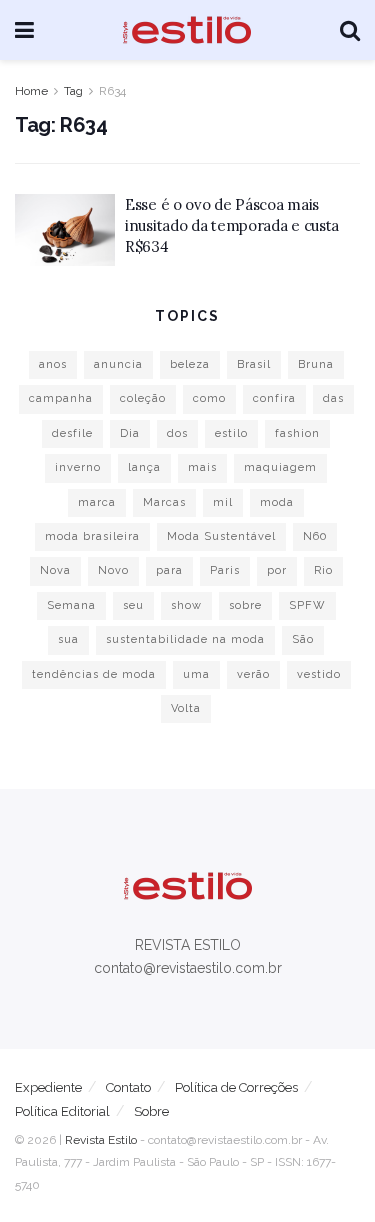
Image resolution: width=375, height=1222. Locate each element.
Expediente (48, 1087)
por (277, 570)
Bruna (316, 364)
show (186, 605)
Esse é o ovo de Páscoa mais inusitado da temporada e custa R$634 (232, 225)
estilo (231, 433)
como (209, 398)
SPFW (307, 605)
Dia (130, 433)
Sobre (151, 1111)
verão (253, 674)
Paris (225, 570)
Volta (186, 708)
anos (53, 364)
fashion (297, 433)
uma (196, 674)
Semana (71, 605)
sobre (245, 605)
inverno (78, 467)
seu (133, 605)
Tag (73, 91)
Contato (128, 1087)
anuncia (118, 364)
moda (277, 502)
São (303, 639)
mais (202, 467)
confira (274, 398)
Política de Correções (236, 1087)
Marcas (164, 502)
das (333, 398)
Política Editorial (62, 1111)
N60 (315, 536)
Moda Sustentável (221, 536)
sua (68, 639)
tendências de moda (94, 674)
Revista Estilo (101, 1140)
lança (144, 467)
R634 (112, 91)
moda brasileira (92, 536)
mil (223, 502)
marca (97, 502)
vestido (319, 674)
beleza (190, 364)
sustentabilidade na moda (185, 639)
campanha (61, 398)
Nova (55, 570)
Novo (113, 570)
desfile (72, 433)
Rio (323, 570)
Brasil (254, 364)
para (169, 570)
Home (31, 91)
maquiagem (280, 467)
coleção (143, 398)
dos (177, 433)
